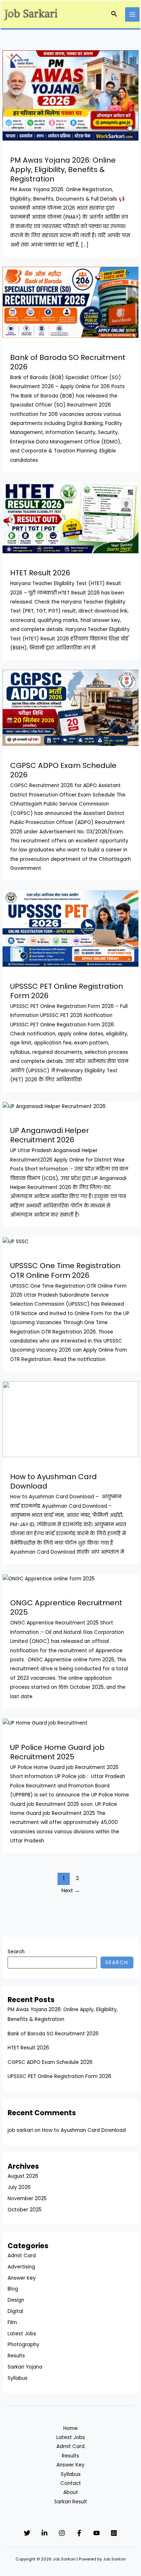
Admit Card (22, 2256)
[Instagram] (62, 2533)
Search (16, 1952)
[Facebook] (79, 2533)
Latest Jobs (22, 2334)
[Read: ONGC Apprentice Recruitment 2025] (49, 1578)
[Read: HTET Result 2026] (70, 517)
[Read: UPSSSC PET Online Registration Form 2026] (70, 928)
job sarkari (20, 2130)
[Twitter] (27, 2533)
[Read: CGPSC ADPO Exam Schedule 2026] (70, 708)
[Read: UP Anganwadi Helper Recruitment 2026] (54, 1106)
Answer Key (22, 2278)
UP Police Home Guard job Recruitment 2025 (57, 1752)
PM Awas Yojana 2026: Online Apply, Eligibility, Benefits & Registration (63, 169)
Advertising (21, 2267)
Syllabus (18, 2378)
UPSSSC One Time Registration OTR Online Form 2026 (65, 1270)
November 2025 (27, 2199)
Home (70, 2428)
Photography (23, 2345)
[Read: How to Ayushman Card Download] (70, 1419)
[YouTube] (97, 2533)
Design (16, 2300)
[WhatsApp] (114, 2533)
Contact (71, 2483)
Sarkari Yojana (25, 2367)
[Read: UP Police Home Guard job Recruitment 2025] (45, 1723)
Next (71, 1890)
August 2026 (23, 2176)
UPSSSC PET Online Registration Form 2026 (67, 991)
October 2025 (25, 2210)
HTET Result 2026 (40, 573)
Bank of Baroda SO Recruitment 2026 (68, 362)
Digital (15, 2311)
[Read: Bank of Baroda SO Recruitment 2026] (70, 302)
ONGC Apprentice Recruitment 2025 (66, 1607)
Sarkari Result (71, 2502)
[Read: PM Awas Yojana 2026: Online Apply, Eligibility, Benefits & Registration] (70, 95)
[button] (114, 14)
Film (12, 2322)
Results (16, 2356)
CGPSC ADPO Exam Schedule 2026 (63, 770)
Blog (13, 2289)
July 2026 (19, 2187)
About (71, 2492)
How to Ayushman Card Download (54, 1481)
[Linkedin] (44, 2533)
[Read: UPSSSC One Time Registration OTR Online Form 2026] (16, 1241)
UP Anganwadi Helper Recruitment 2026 (50, 1135)
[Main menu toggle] (133, 15)
